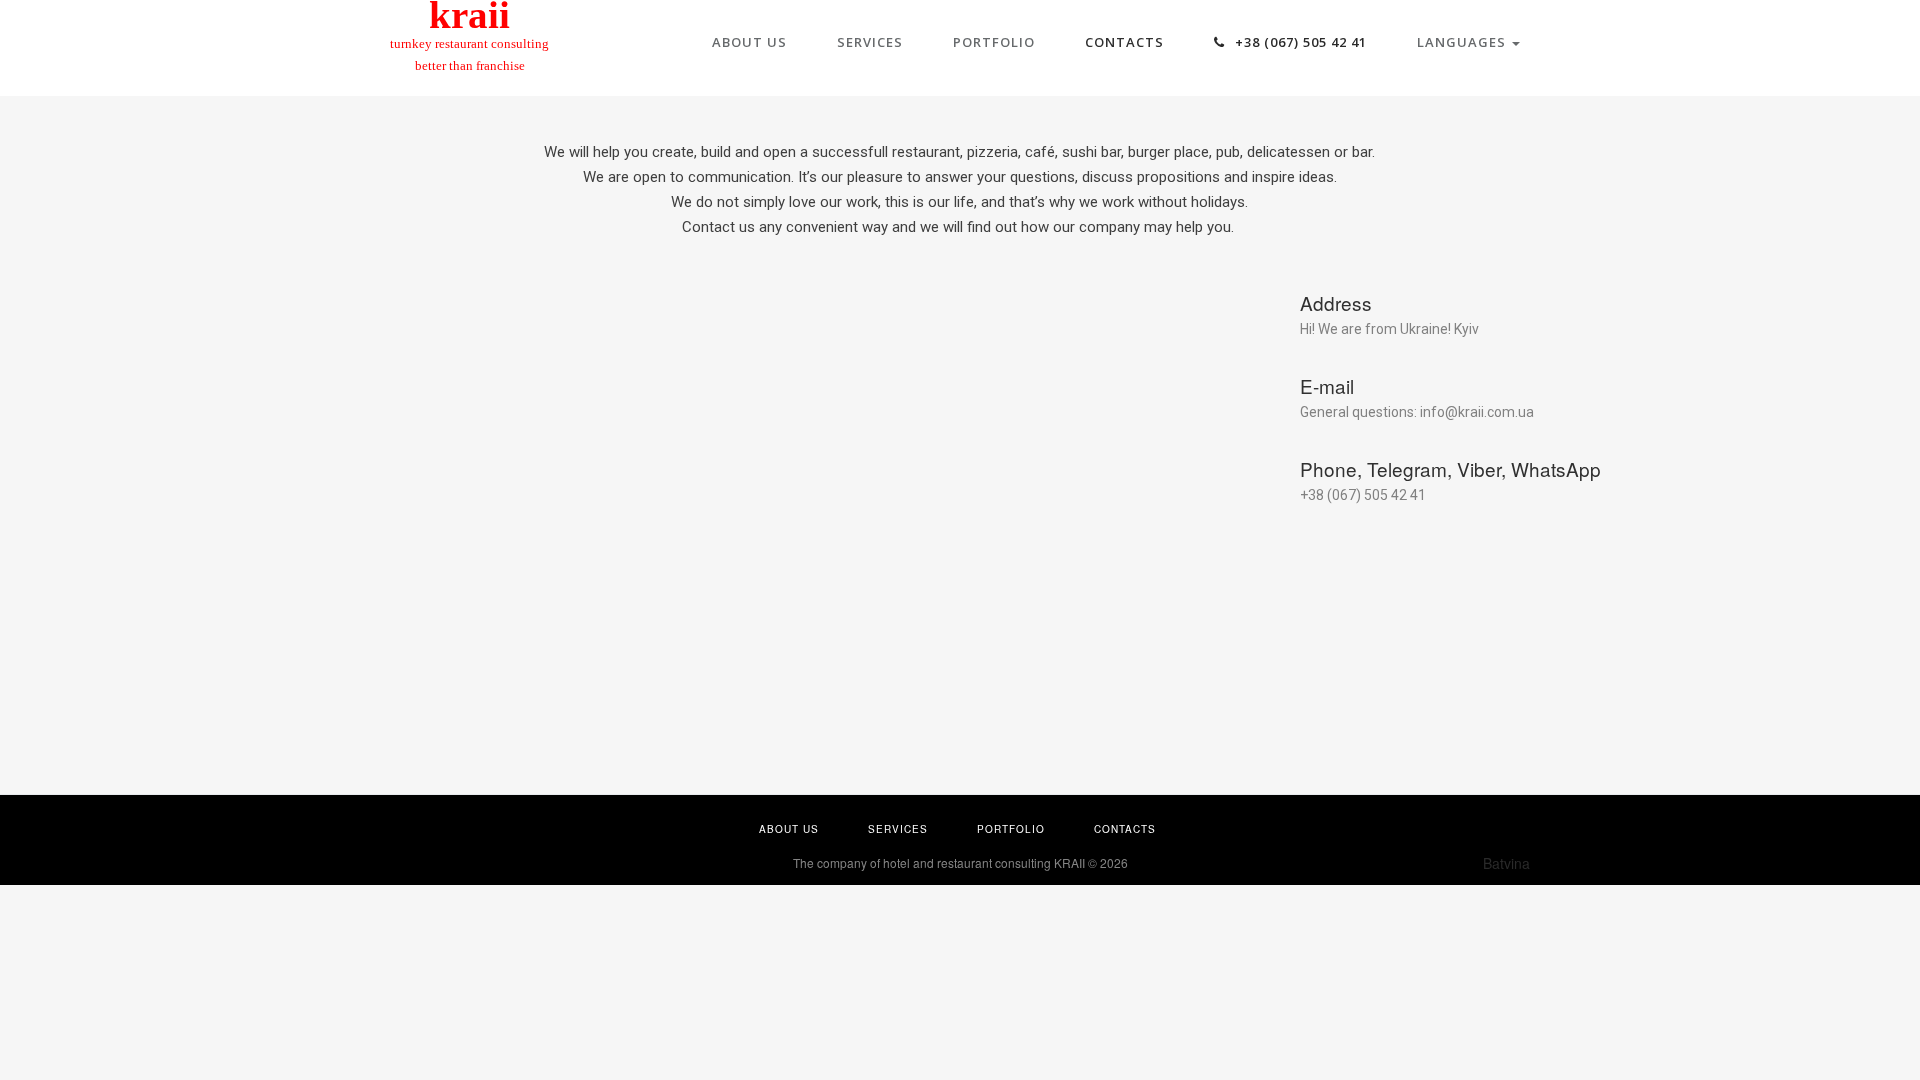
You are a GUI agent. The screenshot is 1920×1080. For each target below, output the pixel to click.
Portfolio (994, 42)
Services (870, 42)
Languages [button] (1463, 42)
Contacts (1124, 42)
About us (749, 42)
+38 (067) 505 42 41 (1299, 42)
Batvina (1506, 863)
